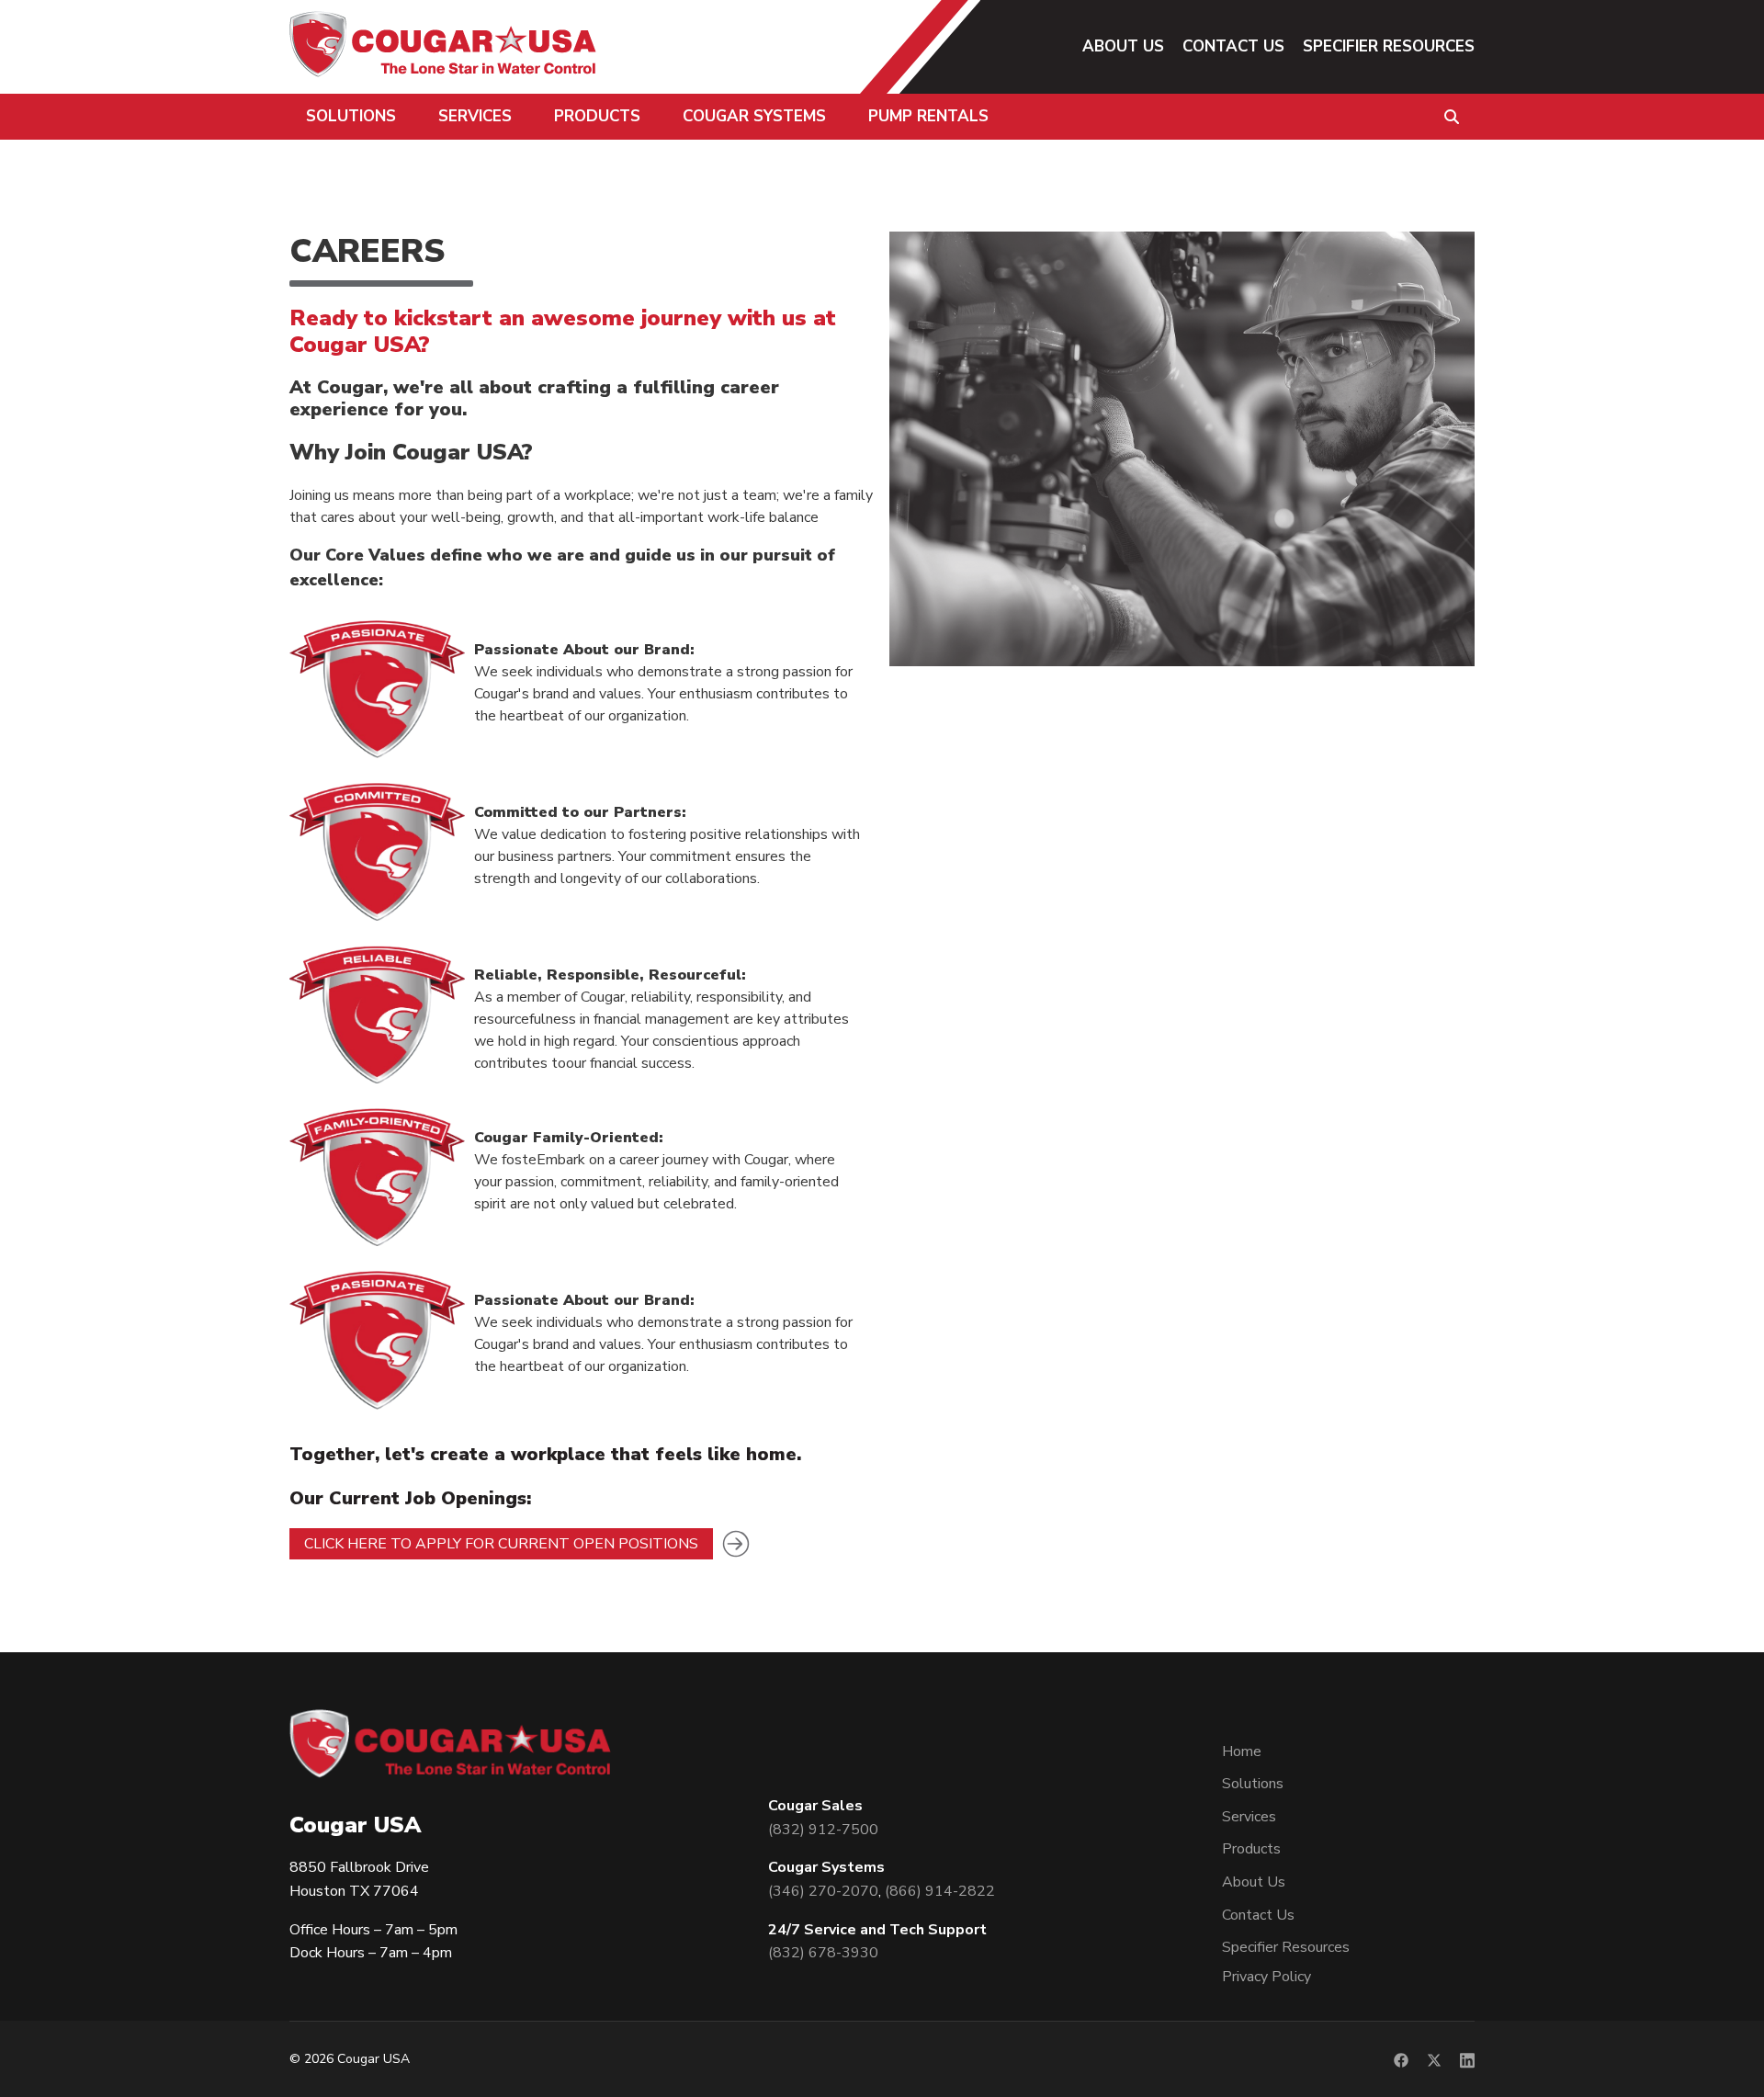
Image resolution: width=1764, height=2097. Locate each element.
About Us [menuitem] (1123, 46)
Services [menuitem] (475, 116)
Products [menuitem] (597, 116)
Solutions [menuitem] (351, 116)
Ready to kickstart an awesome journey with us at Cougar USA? (563, 331)
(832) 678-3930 (823, 1953)
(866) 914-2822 (940, 1891)
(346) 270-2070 (823, 1891)
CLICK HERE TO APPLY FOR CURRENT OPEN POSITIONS (501, 1544)
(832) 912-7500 (823, 1830)
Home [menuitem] (1242, 1751)
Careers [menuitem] (1112, 135)
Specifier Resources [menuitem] (1389, 46)
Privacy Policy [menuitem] (1266, 1977)
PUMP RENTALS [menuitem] (928, 116)
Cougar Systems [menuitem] (754, 116)
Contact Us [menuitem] (1233, 46)
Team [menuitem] (1103, 102)
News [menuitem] (1103, 168)
